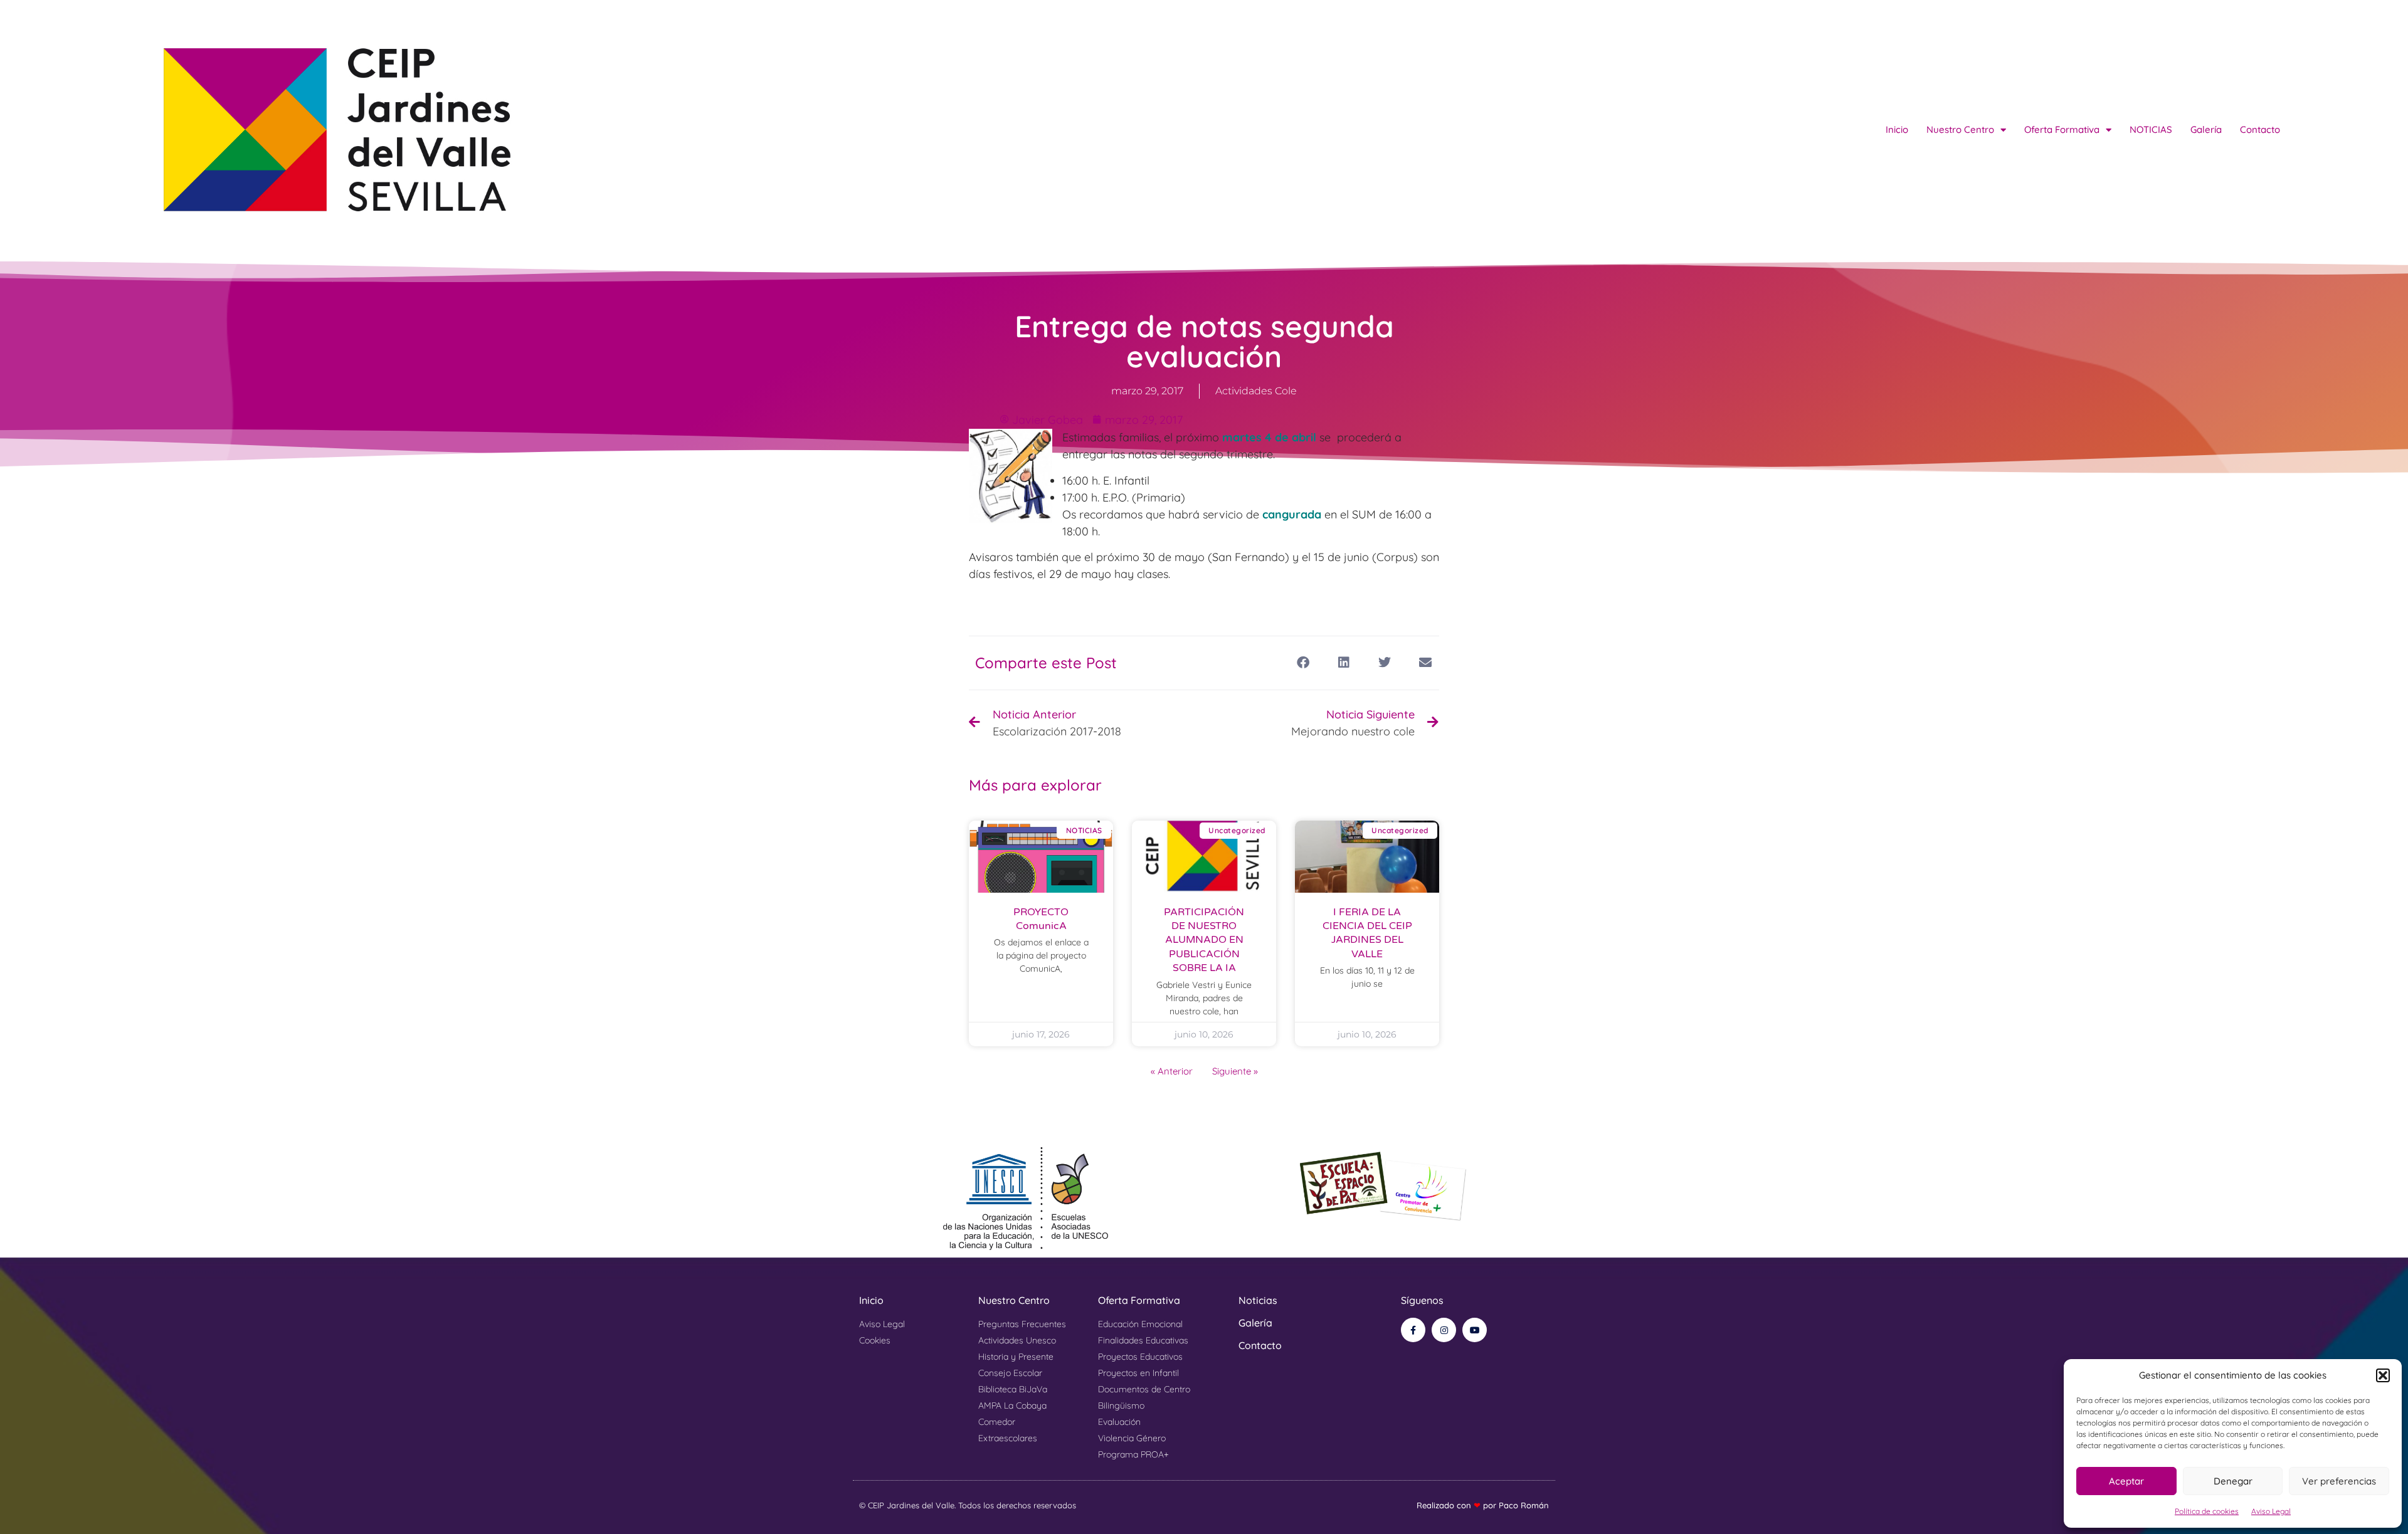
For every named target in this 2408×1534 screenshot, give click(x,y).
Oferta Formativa (2062, 129)
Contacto (2260, 129)
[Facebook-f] (1413, 1330)
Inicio (1897, 129)
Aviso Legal (2271, 1511)
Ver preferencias (2339, 1481)
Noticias (1258, 1300)
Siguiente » (1235, 1071)
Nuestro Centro (1960, 129)
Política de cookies (2207, 1511)
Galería (2206, 129)
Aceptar (2126, 1481)
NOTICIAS (2151, 129)
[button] (2383, 1375)
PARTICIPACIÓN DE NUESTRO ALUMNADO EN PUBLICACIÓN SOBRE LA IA (1204, 940)
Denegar (2233, 1481)
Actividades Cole (1256, 391)
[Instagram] (1444, 1330)
